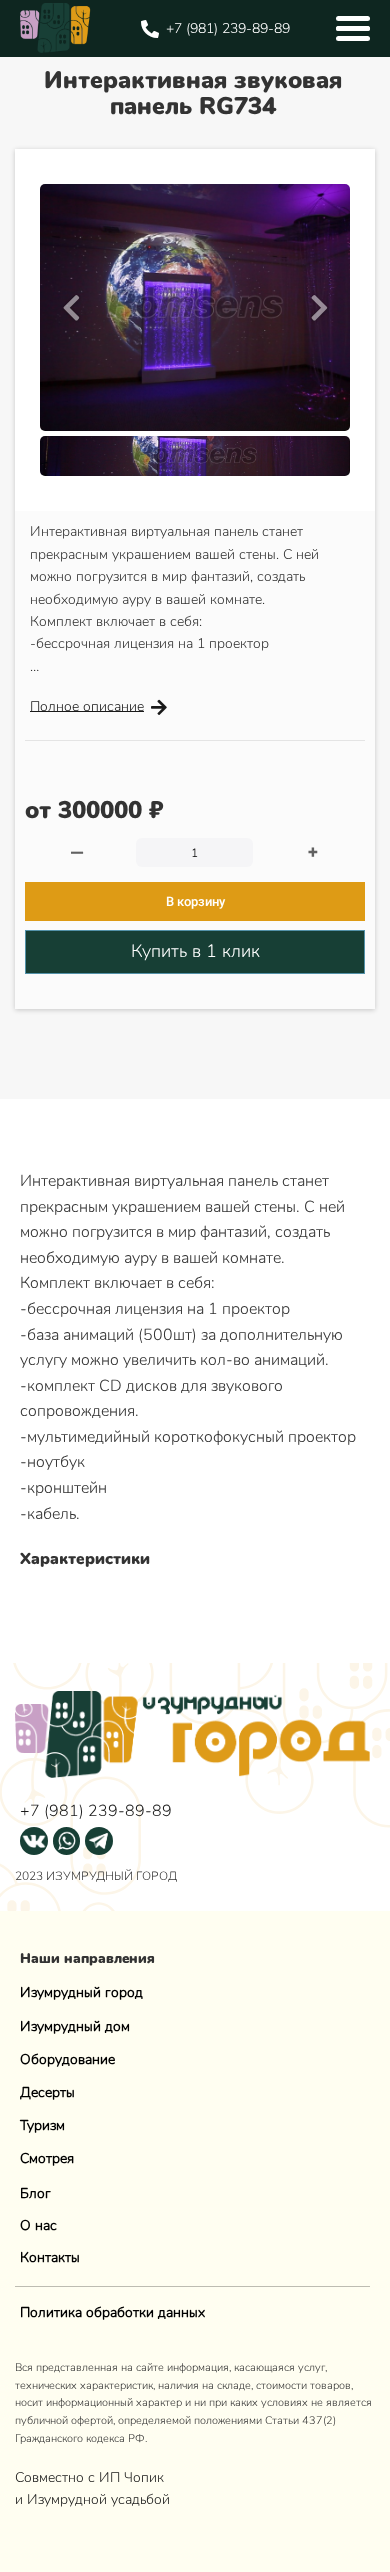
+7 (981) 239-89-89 (96, 1811)
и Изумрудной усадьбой (92, 2499)
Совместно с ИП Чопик (91, 2477)
